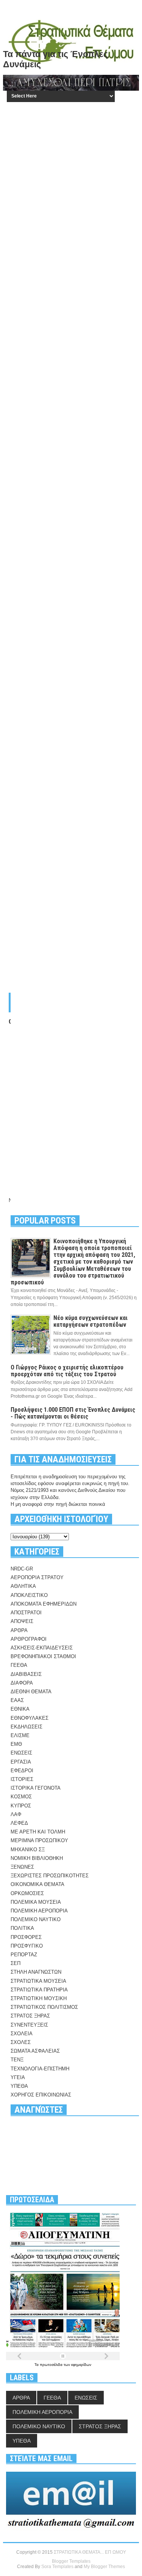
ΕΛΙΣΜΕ (20, 1735)
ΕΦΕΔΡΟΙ (22, 1771)
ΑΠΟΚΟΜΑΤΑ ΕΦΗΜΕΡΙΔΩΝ (44, 1604)
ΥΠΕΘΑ (19, 2086)
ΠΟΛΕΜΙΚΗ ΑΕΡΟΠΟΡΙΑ (39, 1911)
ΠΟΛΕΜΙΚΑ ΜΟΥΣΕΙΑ (36, 1902)
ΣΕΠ (16, 1963)
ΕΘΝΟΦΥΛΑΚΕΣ (30, 1718)
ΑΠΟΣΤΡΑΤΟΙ (26, 1613)
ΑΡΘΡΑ (19, 1630)
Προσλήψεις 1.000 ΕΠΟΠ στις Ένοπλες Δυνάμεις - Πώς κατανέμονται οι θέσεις (73, 1413)
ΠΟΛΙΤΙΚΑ (22, 1928)
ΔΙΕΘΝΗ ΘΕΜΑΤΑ (31, 1692)
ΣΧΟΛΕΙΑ (22, 2034)
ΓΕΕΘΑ (19, 1665)
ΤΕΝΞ (17, 2060)
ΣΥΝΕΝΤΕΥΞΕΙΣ (29, 2025)
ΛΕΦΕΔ (19, 1823)
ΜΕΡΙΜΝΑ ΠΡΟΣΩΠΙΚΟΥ (39, 1840)
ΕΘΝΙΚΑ (20, 1709)
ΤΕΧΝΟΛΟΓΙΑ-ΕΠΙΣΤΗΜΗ (40, 2069)
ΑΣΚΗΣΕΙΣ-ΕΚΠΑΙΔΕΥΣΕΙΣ (42, 1648)
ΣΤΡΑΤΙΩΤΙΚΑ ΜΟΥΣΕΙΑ (38, 1981)
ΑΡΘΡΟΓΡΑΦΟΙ (29, 1639)
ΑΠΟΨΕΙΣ (22, 1621)
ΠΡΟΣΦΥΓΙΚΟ (27, 1946)
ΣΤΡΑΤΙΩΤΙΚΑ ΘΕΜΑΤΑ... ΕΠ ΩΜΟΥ (90, 2552)
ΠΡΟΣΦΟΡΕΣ (26, 1937)
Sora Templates (57, 2567)
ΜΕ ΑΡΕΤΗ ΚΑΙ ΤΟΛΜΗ (38, 1832)
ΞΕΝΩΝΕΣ (22, 1867)
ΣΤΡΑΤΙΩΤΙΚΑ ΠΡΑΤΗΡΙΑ (39, 1990)
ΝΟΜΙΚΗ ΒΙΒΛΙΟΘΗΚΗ (37, 1858)
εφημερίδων (81, 2365)
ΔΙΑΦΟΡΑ (22, 1683)
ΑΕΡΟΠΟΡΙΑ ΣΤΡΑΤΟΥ (37, 1577)
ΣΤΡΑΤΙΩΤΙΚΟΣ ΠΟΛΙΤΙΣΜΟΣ (44, 2007)
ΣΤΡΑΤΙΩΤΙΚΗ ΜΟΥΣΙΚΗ (39, 1998)
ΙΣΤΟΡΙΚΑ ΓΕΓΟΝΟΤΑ (36, 1788)
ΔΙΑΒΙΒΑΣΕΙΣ (26, 1674)
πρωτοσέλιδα (52, 2365)
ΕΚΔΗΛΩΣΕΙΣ (27, 1727)
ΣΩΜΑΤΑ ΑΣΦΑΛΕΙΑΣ (35, 2051)
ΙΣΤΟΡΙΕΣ (22, 1779)
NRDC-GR (22, 1569)
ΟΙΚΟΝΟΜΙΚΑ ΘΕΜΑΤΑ (37, 1884)
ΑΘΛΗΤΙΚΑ (23, 1586)
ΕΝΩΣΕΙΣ (21, 1753)
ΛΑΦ (16, 1814)
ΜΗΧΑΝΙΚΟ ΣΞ (28, 1850)
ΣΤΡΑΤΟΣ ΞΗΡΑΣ (30, 2016)
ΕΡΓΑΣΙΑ (21, 1762)
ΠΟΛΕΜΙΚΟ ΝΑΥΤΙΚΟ (36, 1919)
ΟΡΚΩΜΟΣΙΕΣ (27, 1893)
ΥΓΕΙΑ (18, 2077)
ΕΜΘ (16, 1744)
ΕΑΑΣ (17, 1700)
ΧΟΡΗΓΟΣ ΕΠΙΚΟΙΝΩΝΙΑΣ (41, 2095)
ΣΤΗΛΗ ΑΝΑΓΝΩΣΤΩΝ (36, 1972)
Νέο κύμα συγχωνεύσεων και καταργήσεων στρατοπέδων (91, 1321)
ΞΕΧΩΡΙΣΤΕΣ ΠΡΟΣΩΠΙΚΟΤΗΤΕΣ (50, 1876)
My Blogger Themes (104, 2567)
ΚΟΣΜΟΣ (21, 1797)
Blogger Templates (71, 2561)
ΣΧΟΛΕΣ (21, 2042)
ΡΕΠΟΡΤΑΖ (24, 1955)
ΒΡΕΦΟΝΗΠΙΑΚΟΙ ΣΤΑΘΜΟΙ (43, 1656)
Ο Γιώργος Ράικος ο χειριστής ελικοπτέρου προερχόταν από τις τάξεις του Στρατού (67, 1371)
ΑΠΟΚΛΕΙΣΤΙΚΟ (29, 1595)
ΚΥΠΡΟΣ (21, 1806)
